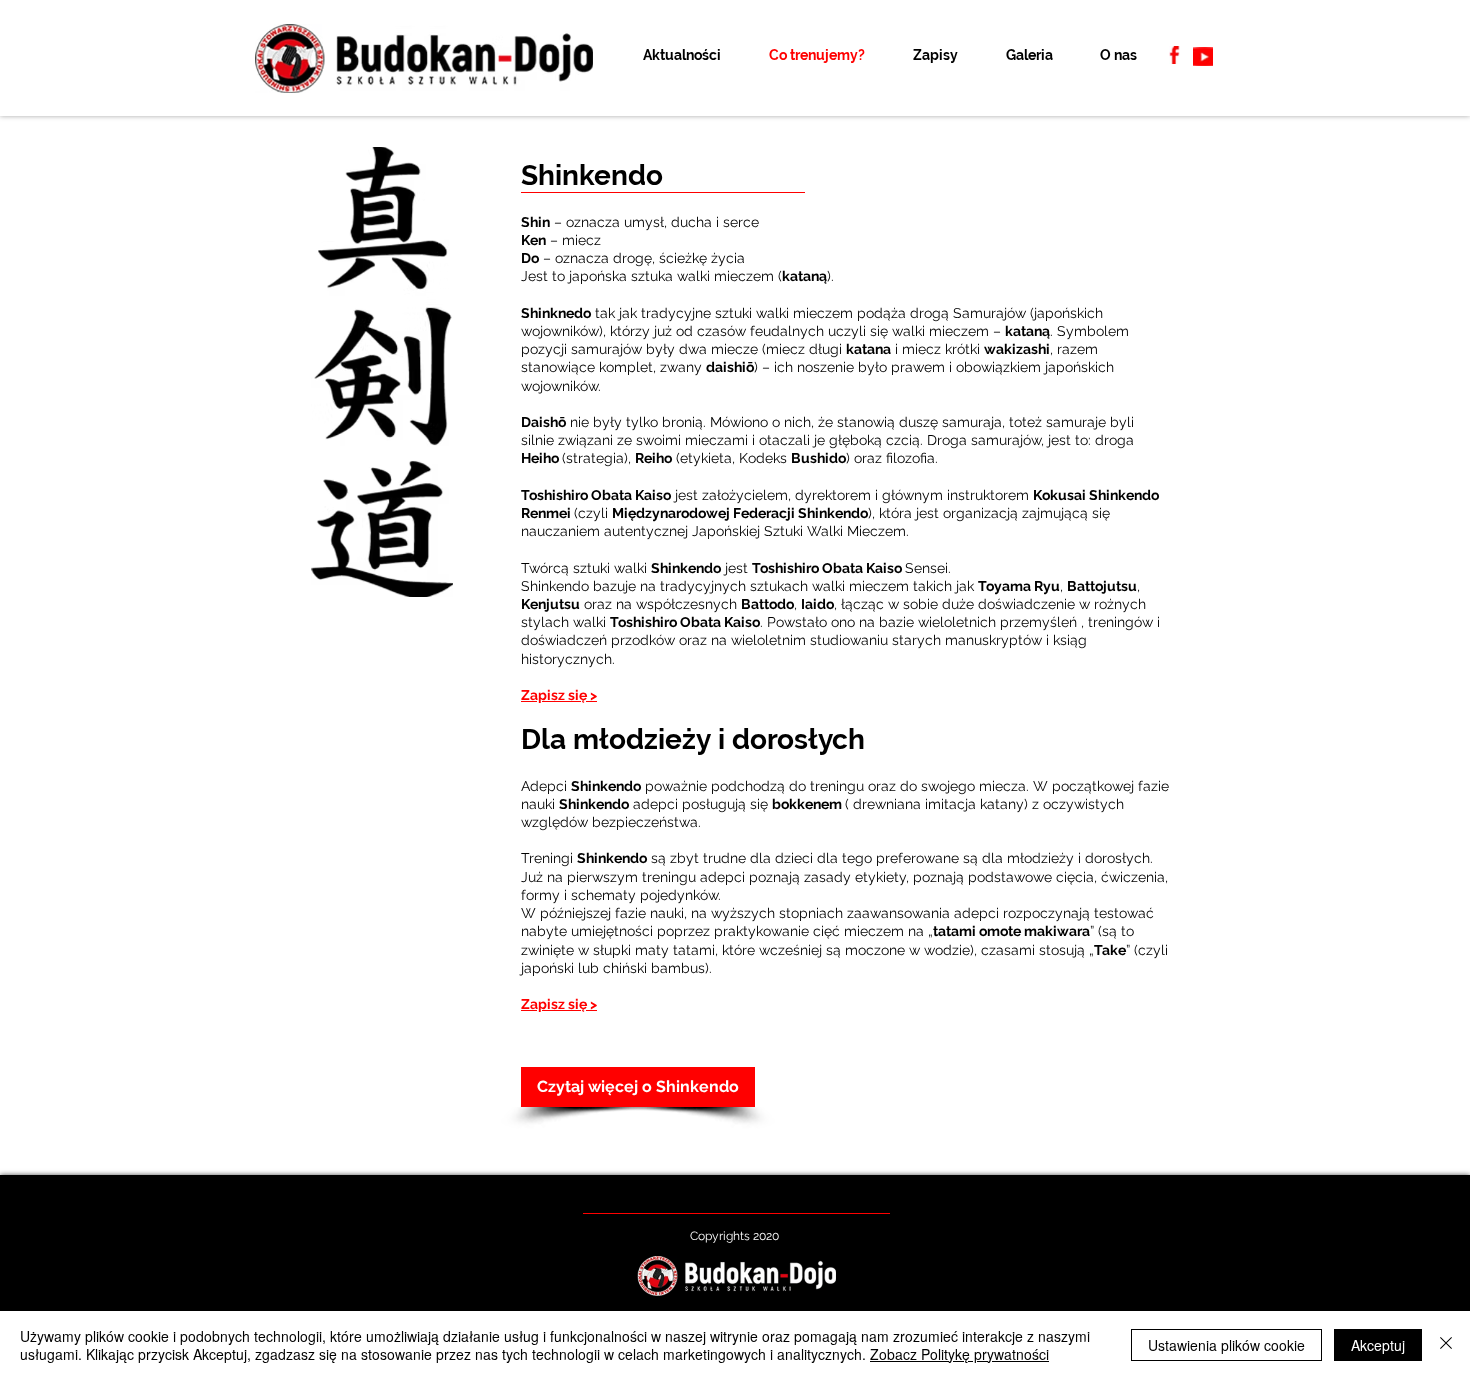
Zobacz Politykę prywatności (959, 1354)
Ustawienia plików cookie (1226, 1345)
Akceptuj (1378, 1345)
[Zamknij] (1446, 1345)
